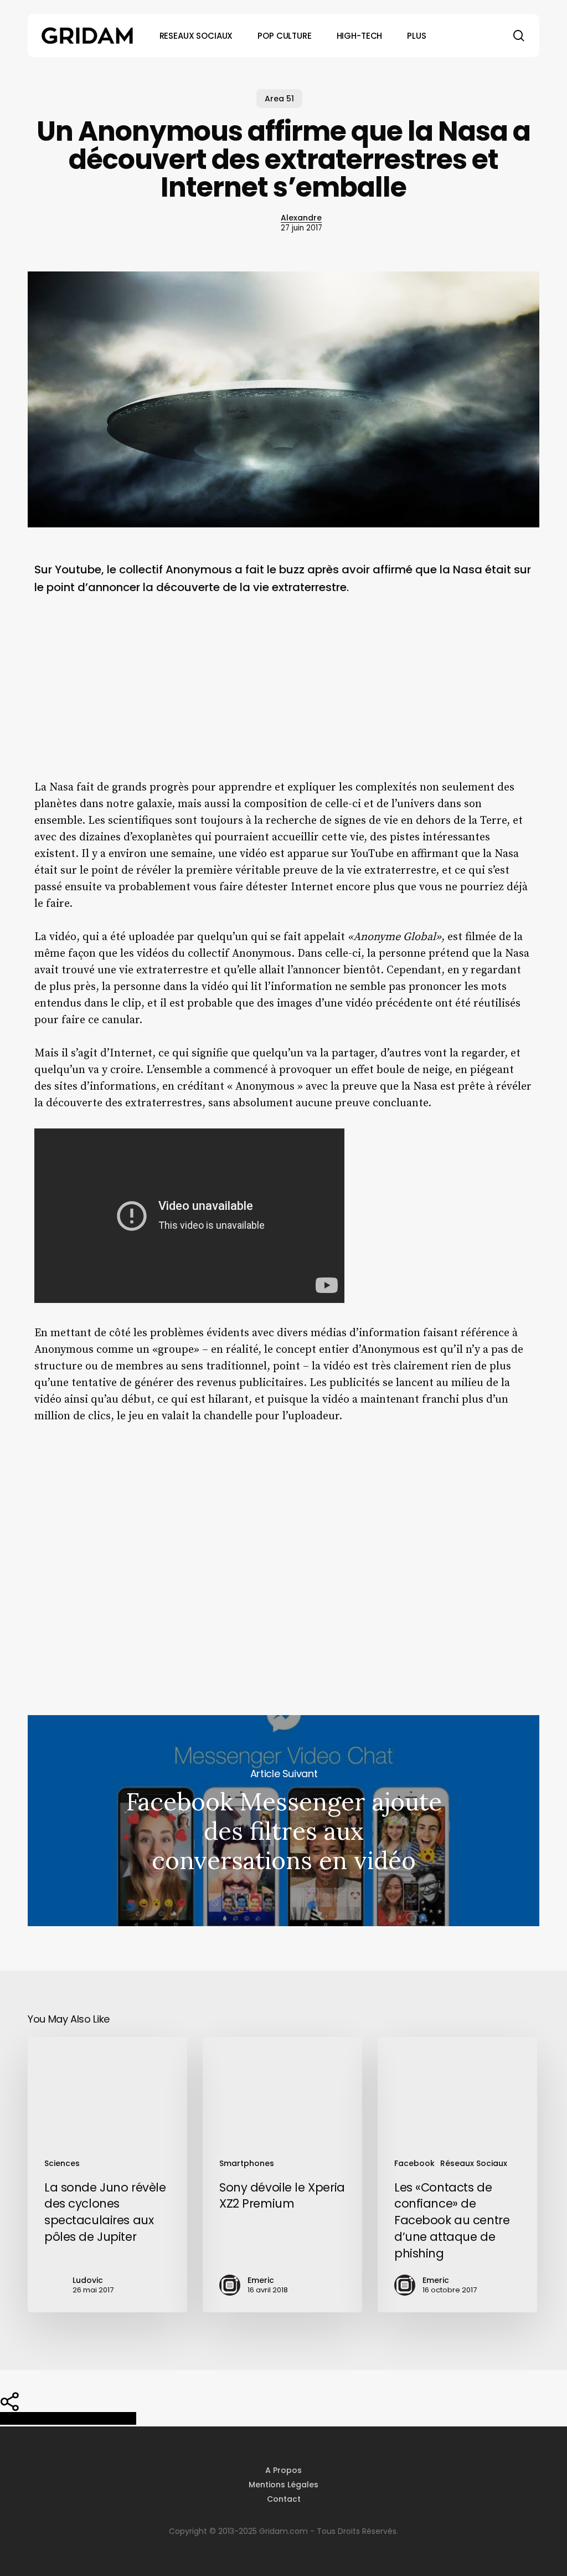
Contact (284, 2499)
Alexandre (301, 218)
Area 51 (279, 99)
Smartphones (247, 2163)
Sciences (62, 2163)
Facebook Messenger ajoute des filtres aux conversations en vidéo (283, 1821)
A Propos (283, 2470)
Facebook (414, 2163)
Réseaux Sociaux (474, 2163)
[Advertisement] (283, 696)
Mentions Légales (283, 2485)
